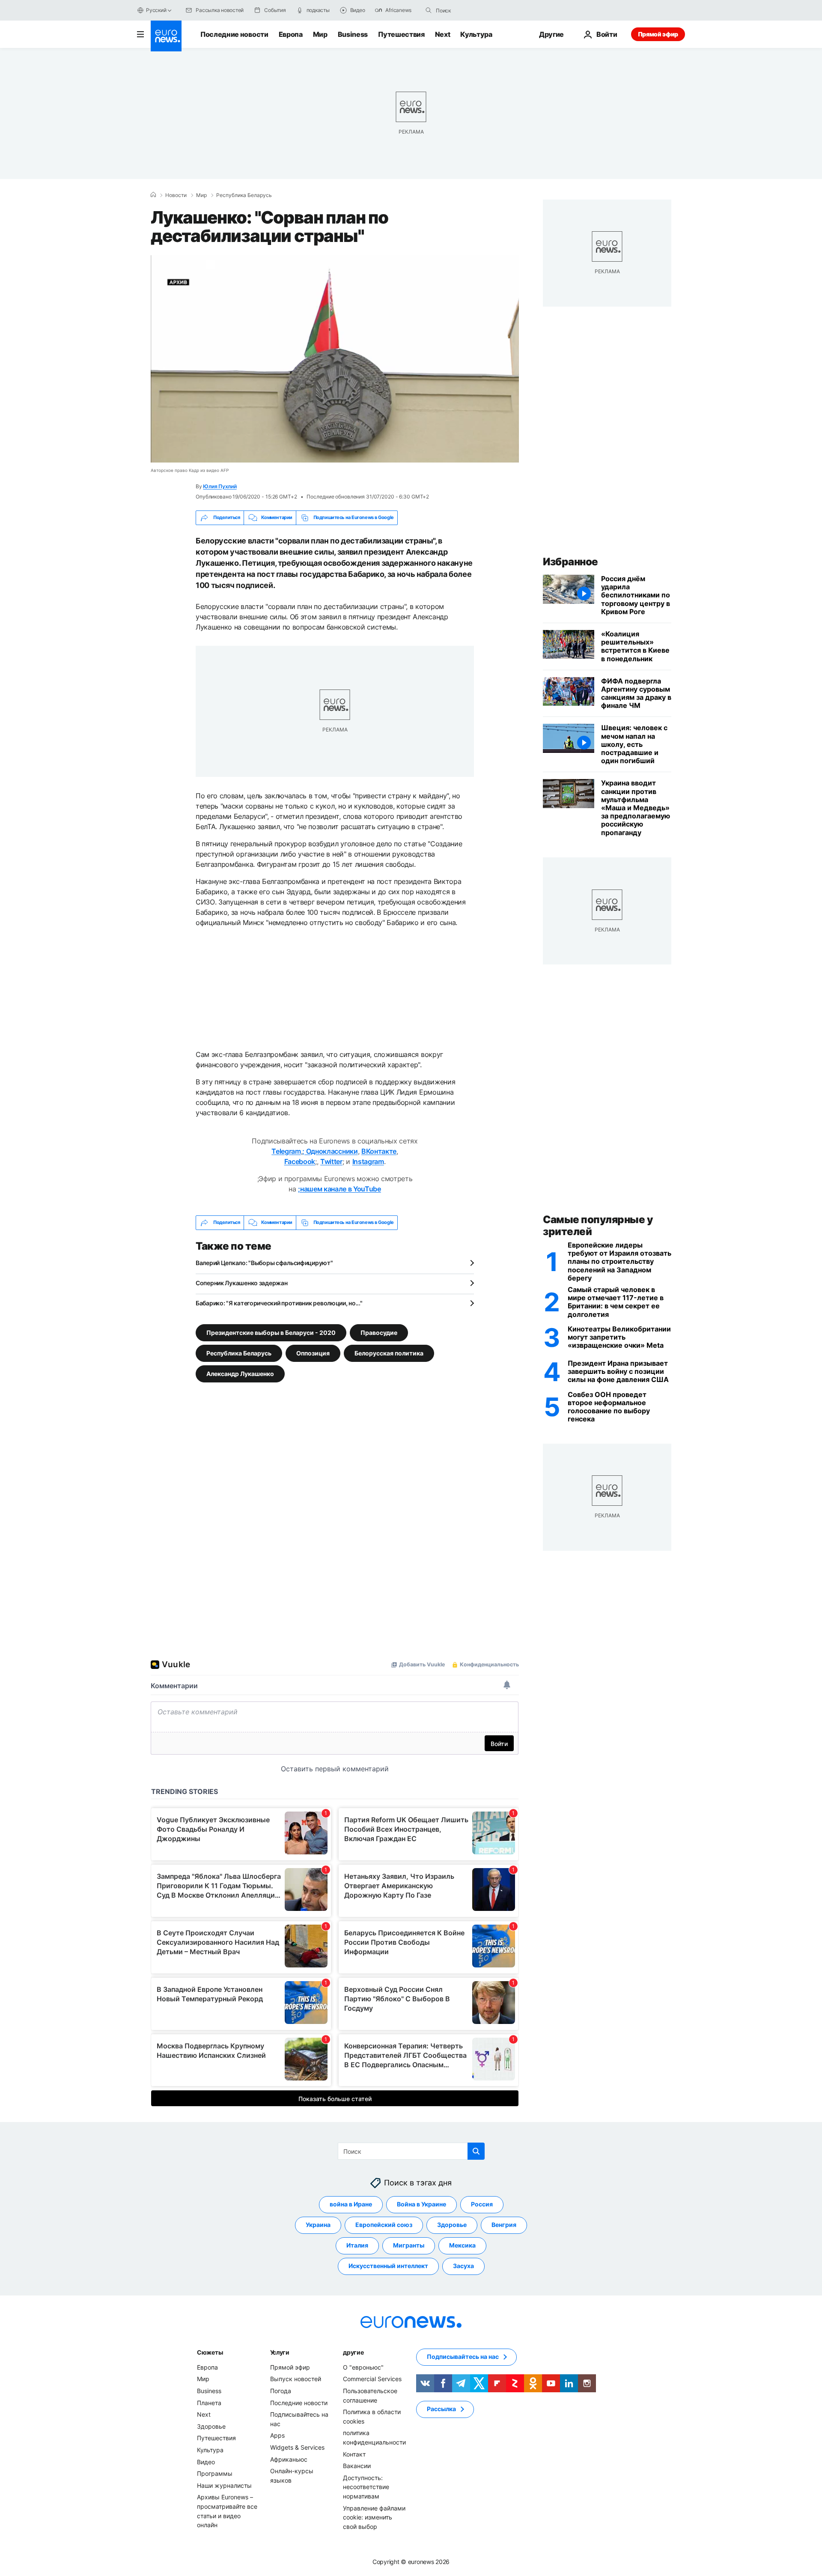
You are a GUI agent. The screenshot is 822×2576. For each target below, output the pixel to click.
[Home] (153, 195)
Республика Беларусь (244, 195)
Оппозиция (313, 1353)
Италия (357, 2245)
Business (353, 34)
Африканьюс (289, 2459)
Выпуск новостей (296, 2379)
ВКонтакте (379, 1151)
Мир (320, 34)
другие (353, 2352)
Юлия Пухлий (220, 486)
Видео (206, 2461)
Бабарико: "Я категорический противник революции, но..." (279, 1303)
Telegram (286, 1151)
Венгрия (504, 2225)
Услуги (280, 2352)
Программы (215, 2473)
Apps (277, 2435)
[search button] (429, 10)
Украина (318, 2225)
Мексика (462, 2245)
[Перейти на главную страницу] (166, 36)
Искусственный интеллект (388, 2266)
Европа (291, 34)
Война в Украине (421, 2204)
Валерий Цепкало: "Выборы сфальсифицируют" (264, 1263)
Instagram (368, 1161)
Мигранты (409, 2245)
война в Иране (351, 2204)
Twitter (331, 1161)
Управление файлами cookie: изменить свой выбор (374, 2517)
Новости (176, 195)
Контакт (354, 2454)
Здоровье (452, 2225)
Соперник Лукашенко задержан (241, 1283)
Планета (209, 2402)
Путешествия (401, 34)
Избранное (570, 562)
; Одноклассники (330, 1151)
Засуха (463, 2266)
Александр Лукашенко (240, 1373)
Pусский (156, 10)
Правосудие (379, 1332)
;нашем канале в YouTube (340, 1189)
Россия (482, 2204)
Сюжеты (210, 2352)
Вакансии (357, 2466)
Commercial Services (372, 2379)
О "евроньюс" (363, 2367)
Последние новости (234, 34)
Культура (476, 34)
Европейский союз (384, 2225)
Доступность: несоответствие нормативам (366, 2486)
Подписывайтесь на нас (463, 2357)
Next (443, 34)
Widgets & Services (297, 2447)
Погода (281, 2391)
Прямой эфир (658, 34)
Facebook (300, 1161)
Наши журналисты (224, 2485)
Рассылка (441, 2409)
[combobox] (472, 10)
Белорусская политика (389, 1353)
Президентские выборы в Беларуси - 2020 (271, 1332)
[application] (335, 359)
